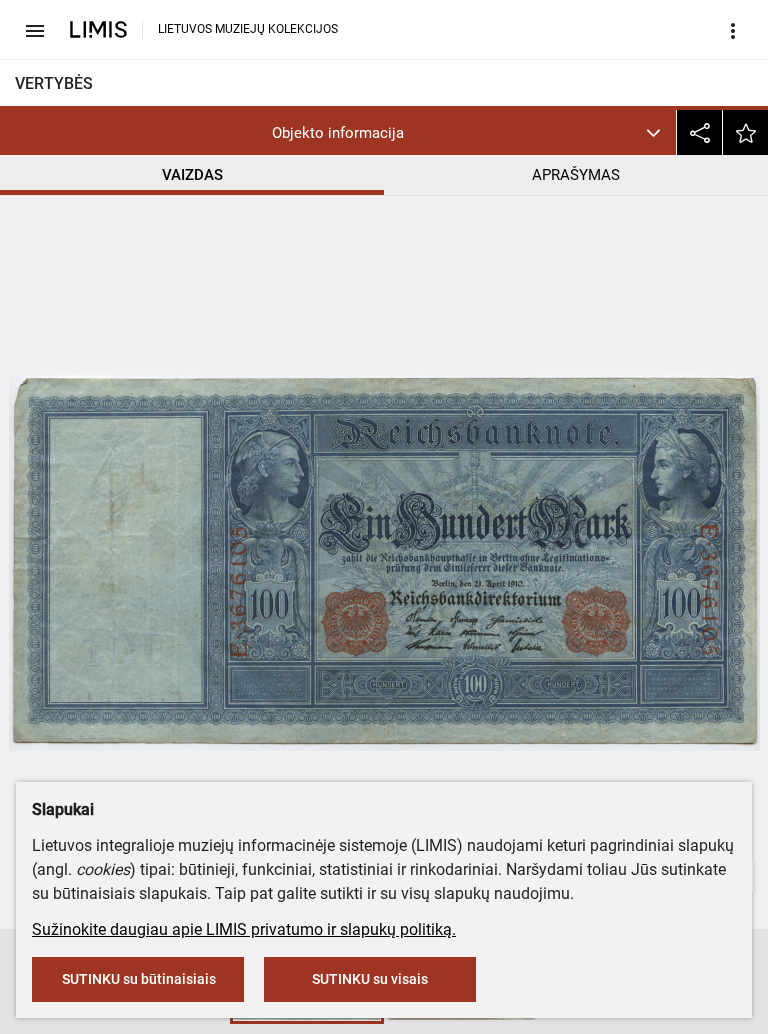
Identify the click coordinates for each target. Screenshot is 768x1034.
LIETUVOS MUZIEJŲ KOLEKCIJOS (248, 29)
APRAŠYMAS (576, 175)
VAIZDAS (192, 175)
